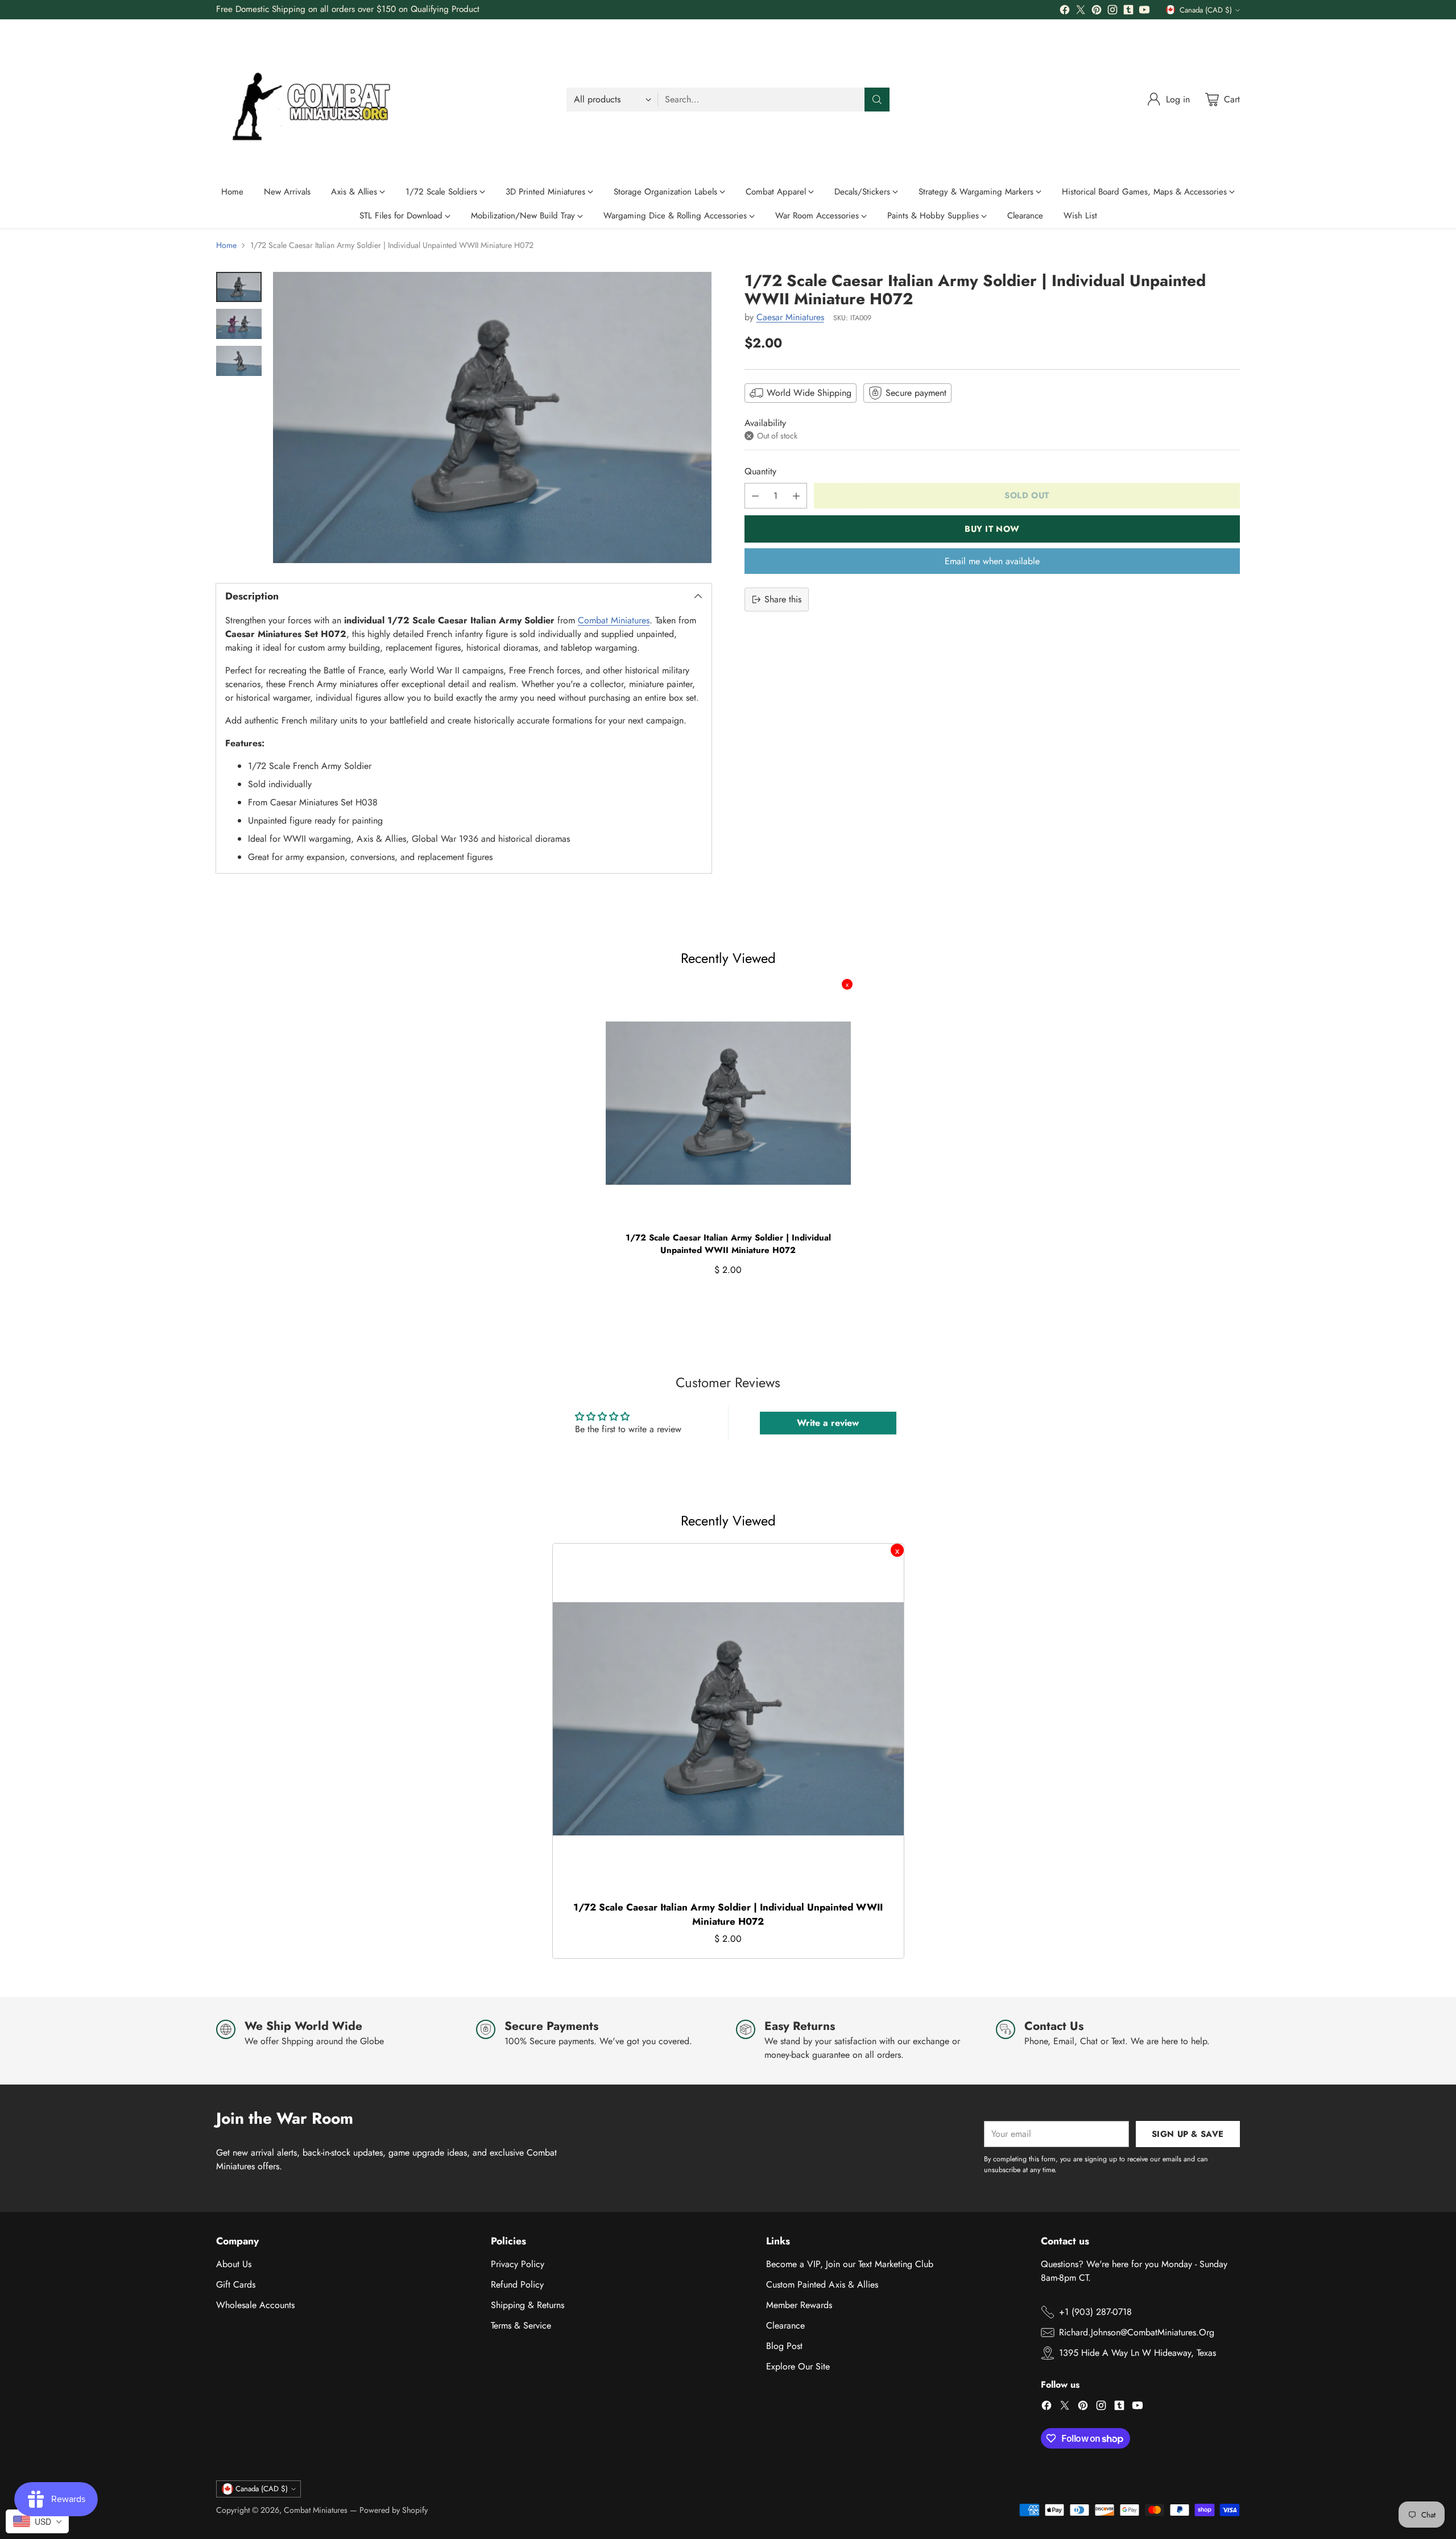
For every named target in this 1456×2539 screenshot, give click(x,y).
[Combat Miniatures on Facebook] (1065, 12)
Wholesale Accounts (255, 2305)
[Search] (877, 100)
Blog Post (784, 2346)
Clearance (785, 2325)
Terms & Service (521, 2325)
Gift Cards (236, 2284)
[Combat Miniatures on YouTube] (1144, 12)
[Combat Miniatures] (316, 100)
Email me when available (992, 561)
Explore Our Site (798, 2366)
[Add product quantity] (796, 496)
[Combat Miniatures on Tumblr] (1128, 12)
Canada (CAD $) (1206, 10)
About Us (234, 2264)
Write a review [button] (828, 1423)
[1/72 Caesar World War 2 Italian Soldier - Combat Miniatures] (492, 417)
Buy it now (992, 529)
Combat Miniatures (614, 620)
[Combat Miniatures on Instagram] (1112, 12)
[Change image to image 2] (239, 324)
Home (226, 245)
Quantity (760, 471)
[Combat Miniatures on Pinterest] (1097, 12)
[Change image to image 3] (239, 361)
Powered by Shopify (394, 2510)
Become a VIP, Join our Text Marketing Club (850, 2264)
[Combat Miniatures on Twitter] (1081, 12)
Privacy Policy (518, 2264)
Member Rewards (799, 2305)
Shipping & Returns (528, 2305)
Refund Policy (517, 2284)
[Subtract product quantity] (755, 496)
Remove (847, 984)
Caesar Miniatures (790, 318)
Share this (783, 599)
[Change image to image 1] (239, 287)
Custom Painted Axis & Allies (822, 2284)
